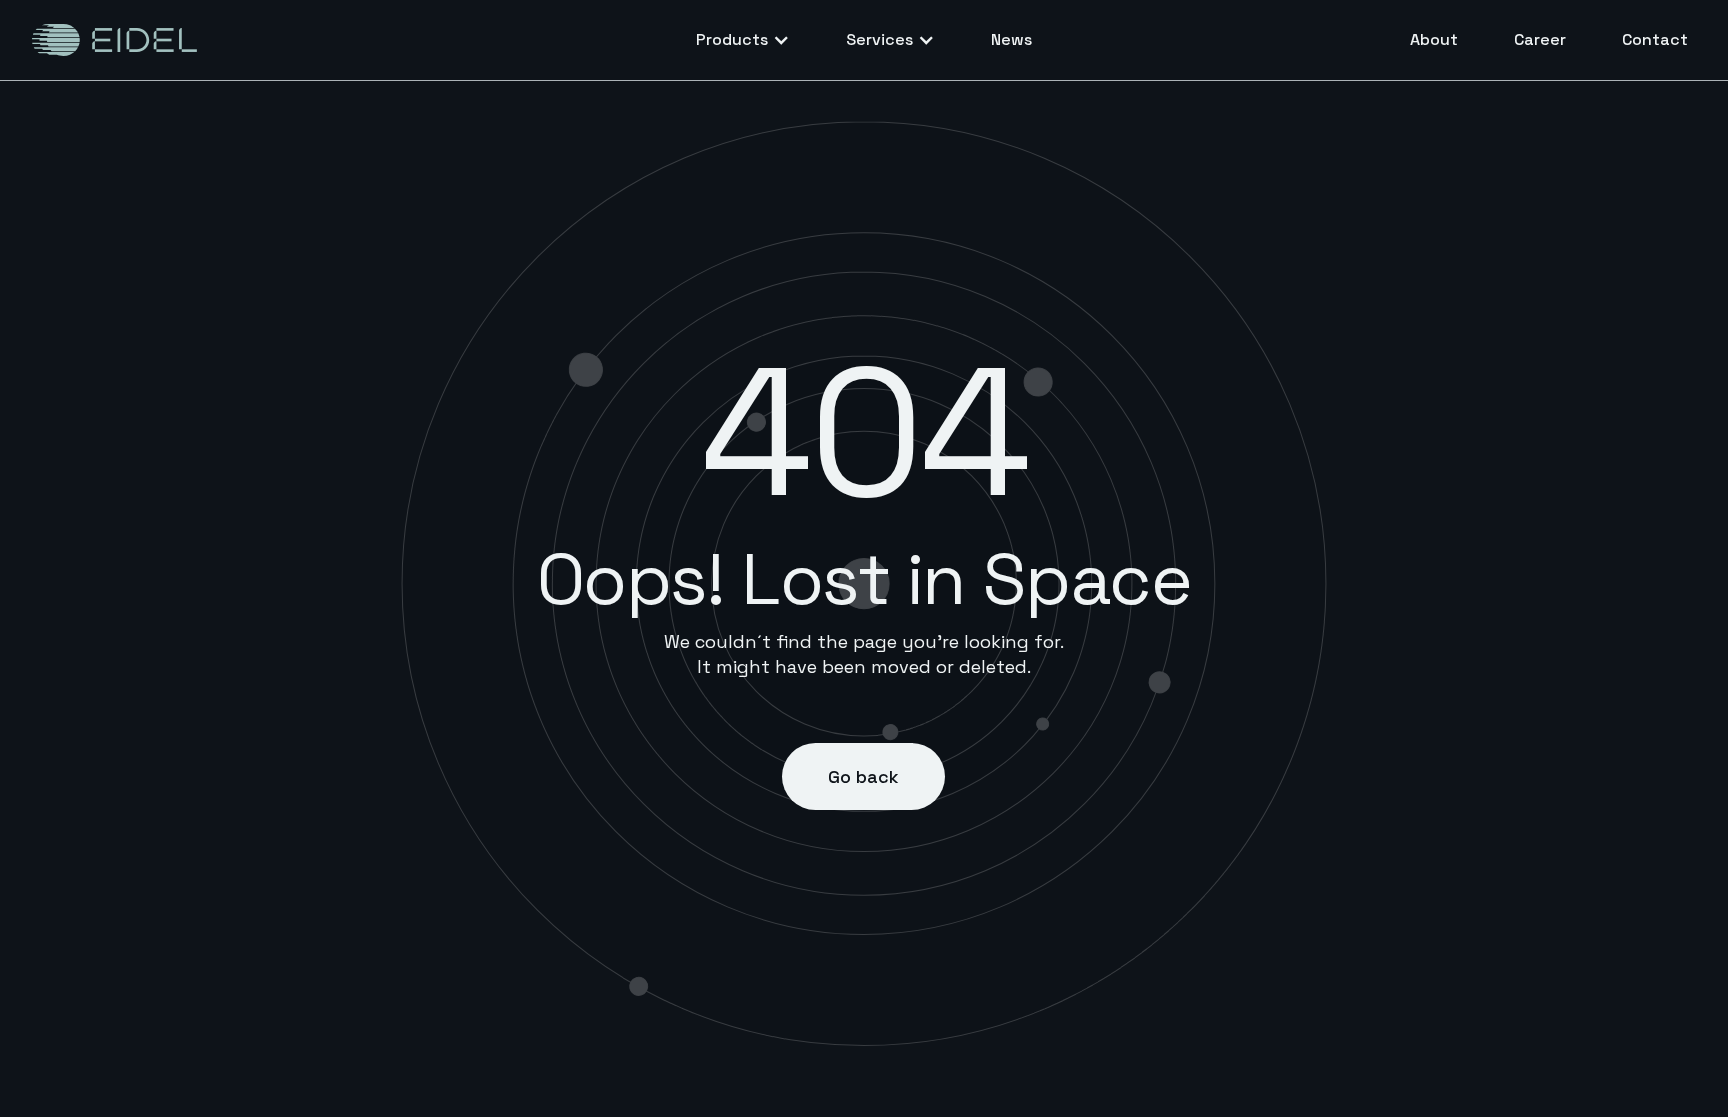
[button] (743, 40)
